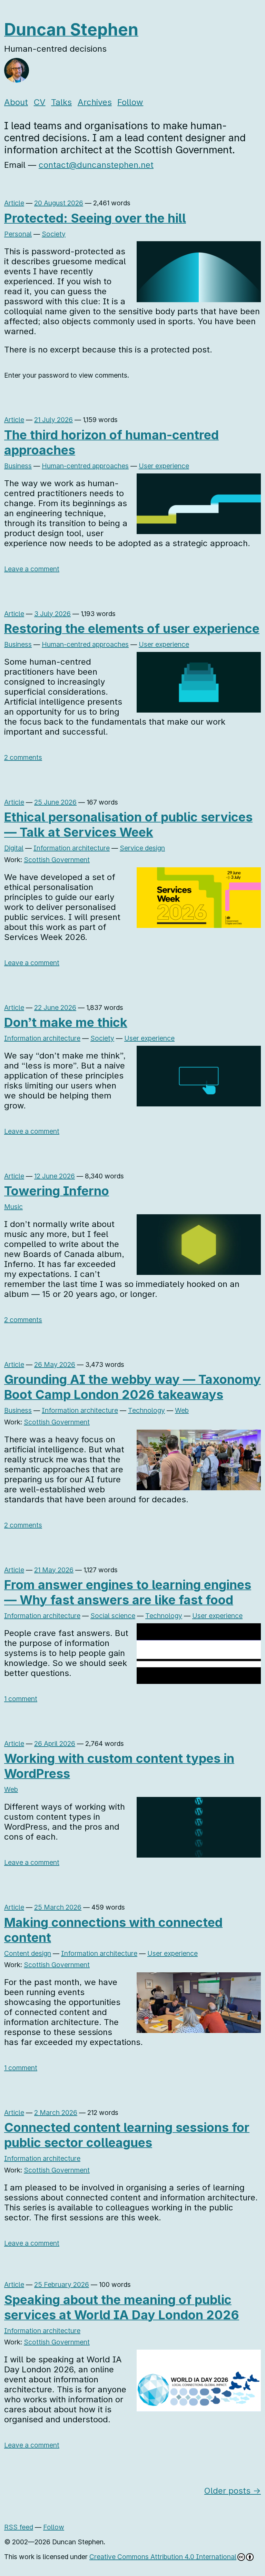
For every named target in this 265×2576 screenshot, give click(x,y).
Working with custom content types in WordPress (119, 1766)
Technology (146, 1410)
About (16, 102)
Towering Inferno (57, 1191)
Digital (14, 848)
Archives (95, 102)
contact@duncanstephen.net (96, 165)
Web (182, 1410)
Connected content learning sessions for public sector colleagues (127, 2135)
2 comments (23, 757)
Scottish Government (57, 860)
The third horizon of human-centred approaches (111, 442)
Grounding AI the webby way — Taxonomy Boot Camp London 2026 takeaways (132, 1387)
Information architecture (72, 848)
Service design (142, 848)
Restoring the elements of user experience (132, 628)
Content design (28, 1953)
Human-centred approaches (85, 466)
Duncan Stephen (71, 29)
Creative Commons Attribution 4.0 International (163, 2557)
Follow (130, 102)
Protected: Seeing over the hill (95, 218)
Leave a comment (32, 569)
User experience (164, 466)
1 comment (21, 1699)
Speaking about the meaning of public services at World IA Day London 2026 (122, 2307)
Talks (61, 102)
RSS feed (19, 2527)
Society (54, 234)
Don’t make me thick (66, 1022)
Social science (113, 1616)
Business (18, 466)
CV (40, 102)
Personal (18, 234)
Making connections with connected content (113, 1930)
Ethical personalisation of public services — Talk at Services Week (128, 825)
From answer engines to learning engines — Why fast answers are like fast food (128, 1592)
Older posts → (233, 2491)
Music (13, 1207)
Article (14, 203)
